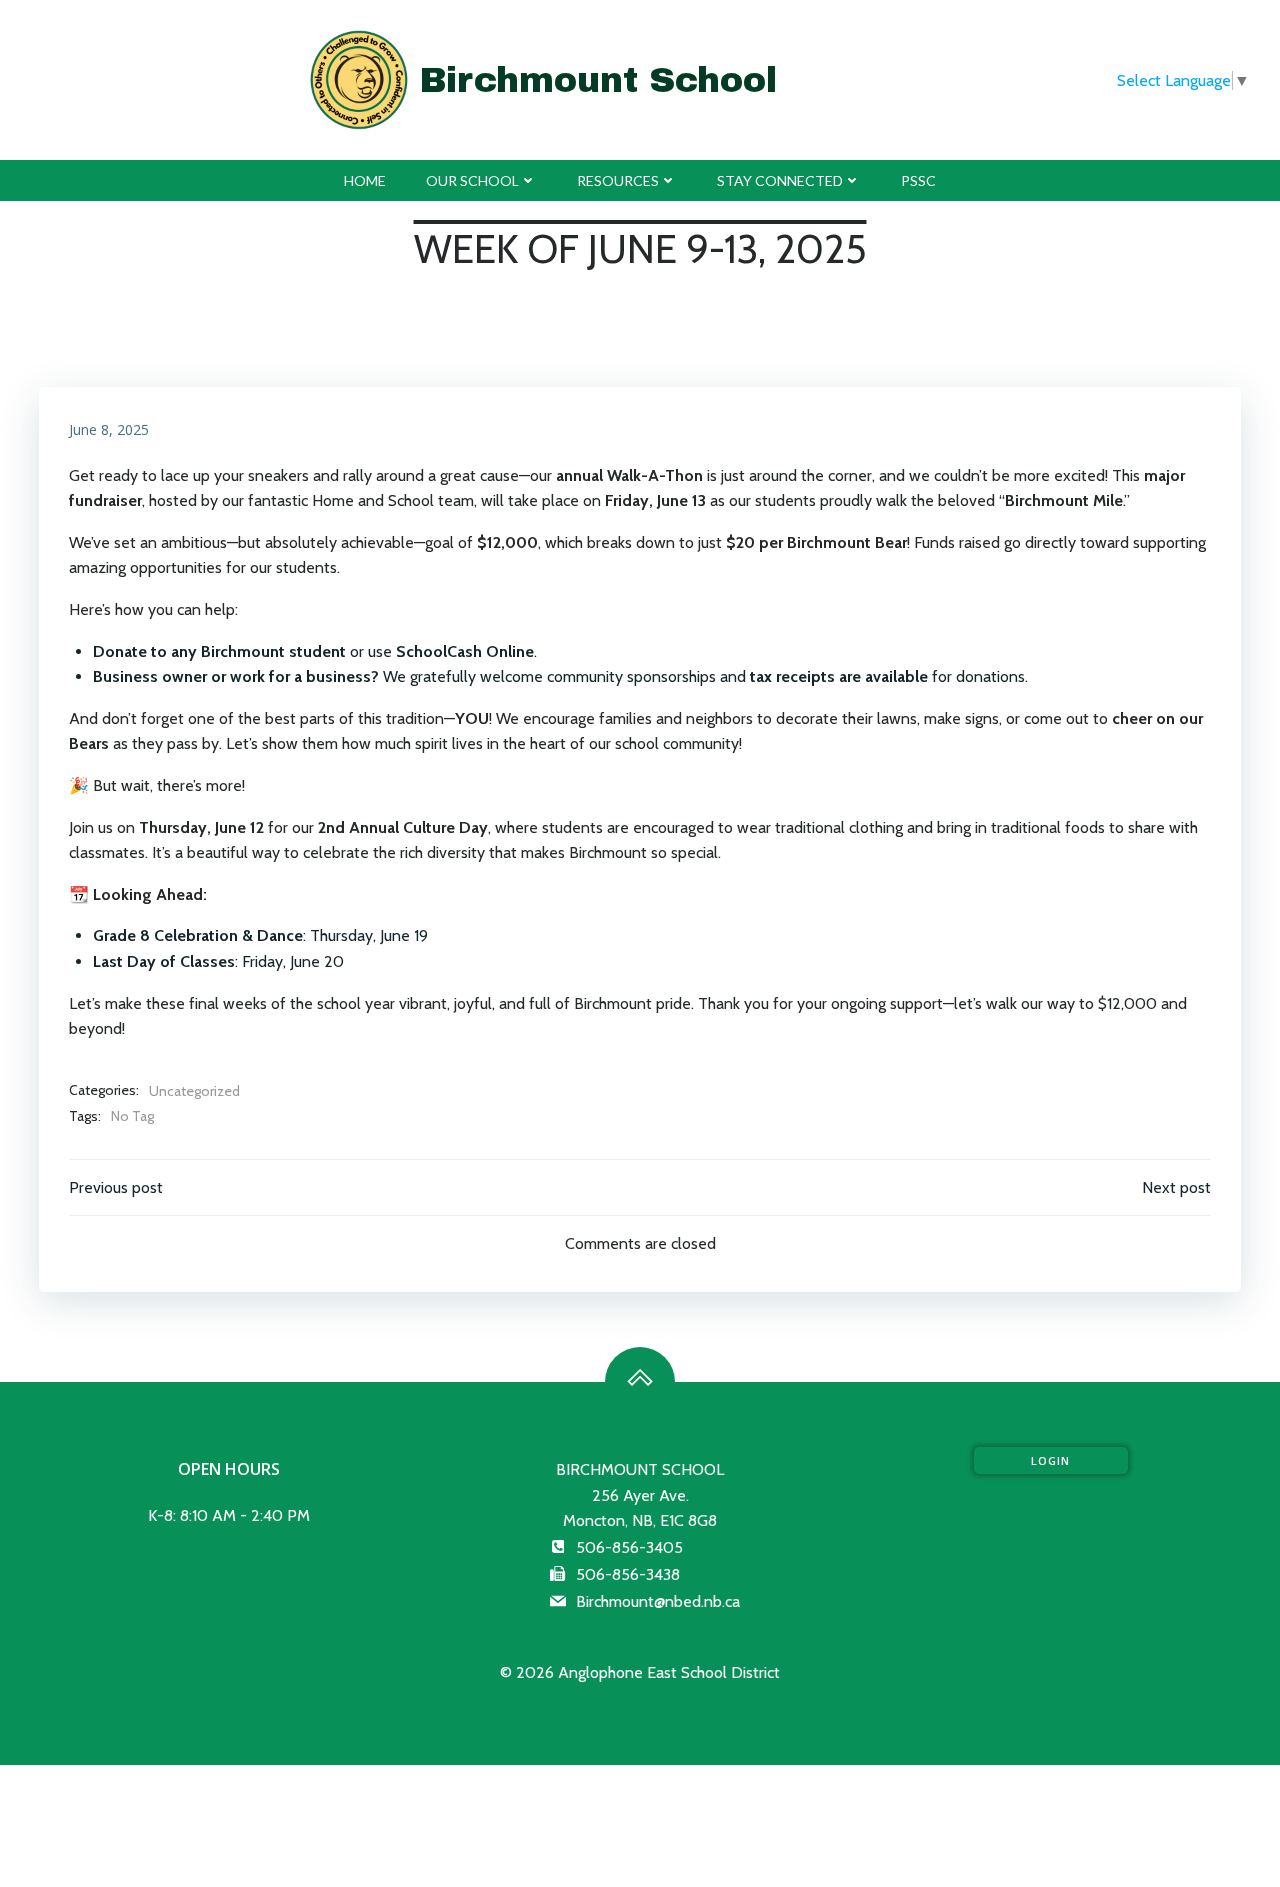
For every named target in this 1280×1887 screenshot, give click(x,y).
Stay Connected (780, 180)
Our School (472, 180)
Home (365, 180)
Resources (618, 180)
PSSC (918, 180)
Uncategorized (194, 1091)
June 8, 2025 (109, 429)
